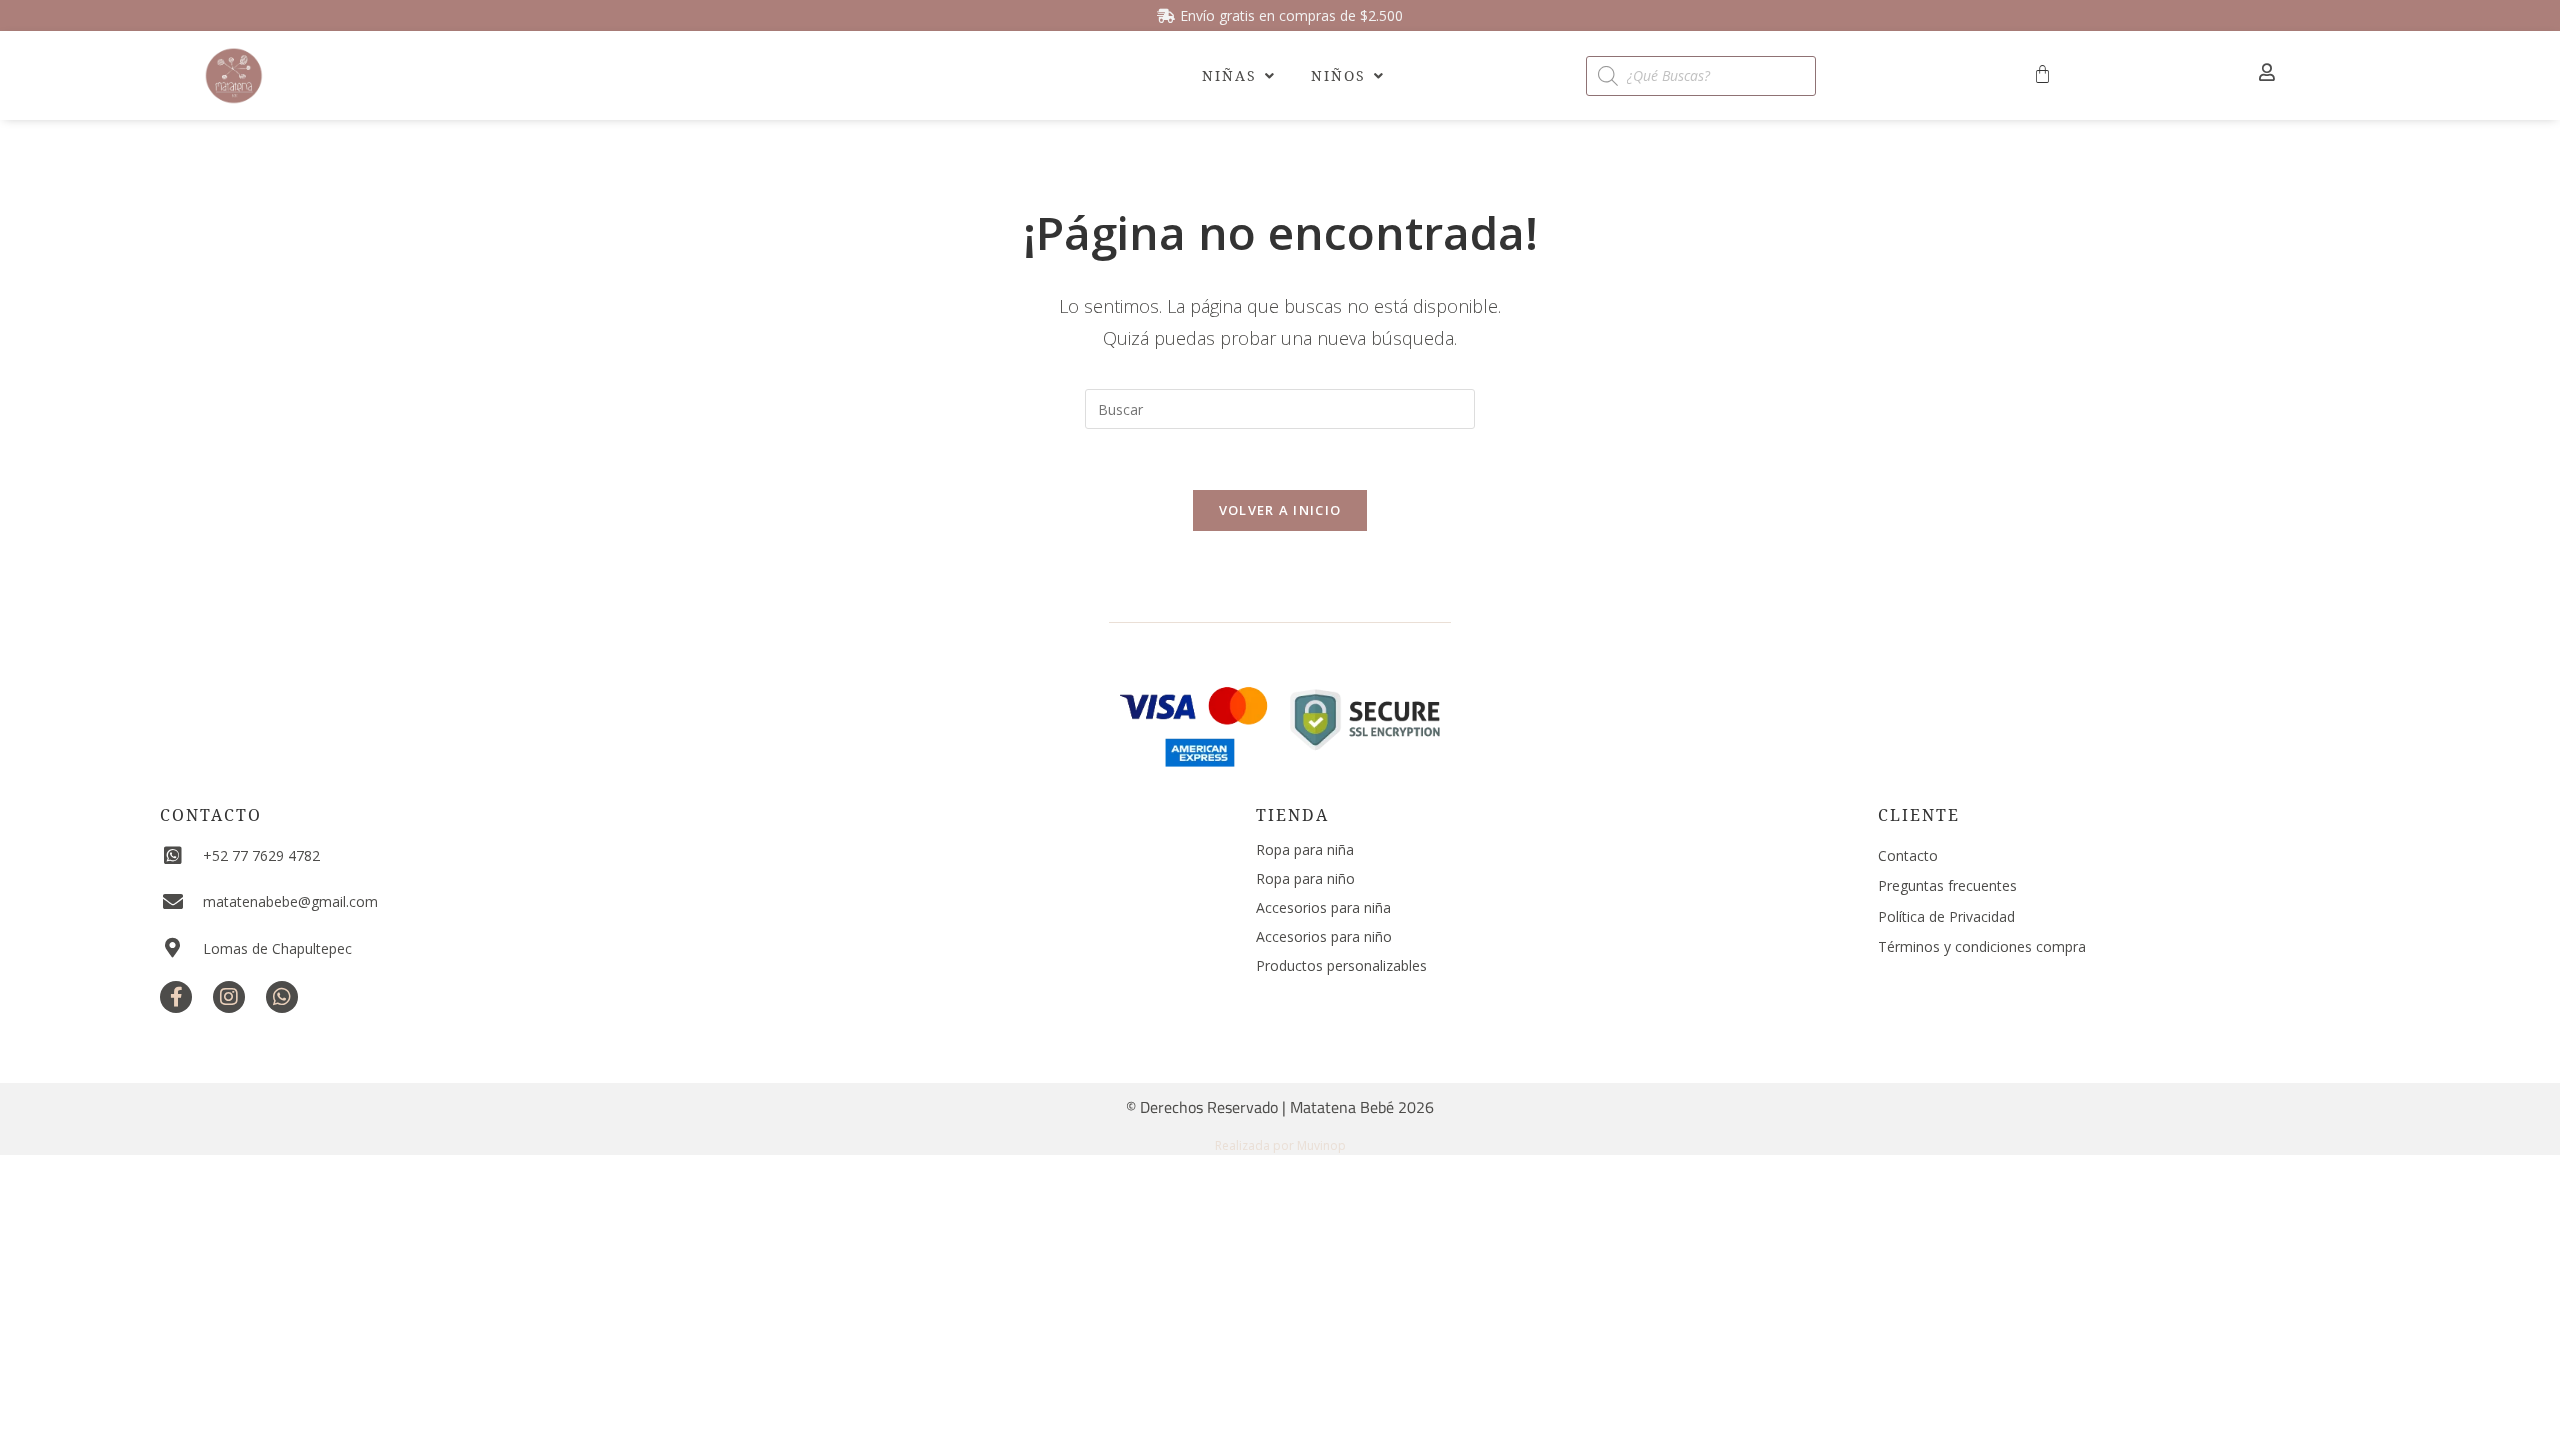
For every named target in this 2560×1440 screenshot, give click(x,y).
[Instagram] (229, 997)
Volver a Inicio (1280, 510)
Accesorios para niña (1323, 907)
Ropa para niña (1305, 849)
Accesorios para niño (1324, 936)
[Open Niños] (1378, 75)
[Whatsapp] (282, 997)
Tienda (1292, 815)
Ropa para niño (1305, 878)
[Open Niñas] (1269, 75)
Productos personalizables (1341, 965)
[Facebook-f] (176, 997)
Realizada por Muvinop (1280, 1145)
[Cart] (2042, 74)
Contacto (211, 815)
